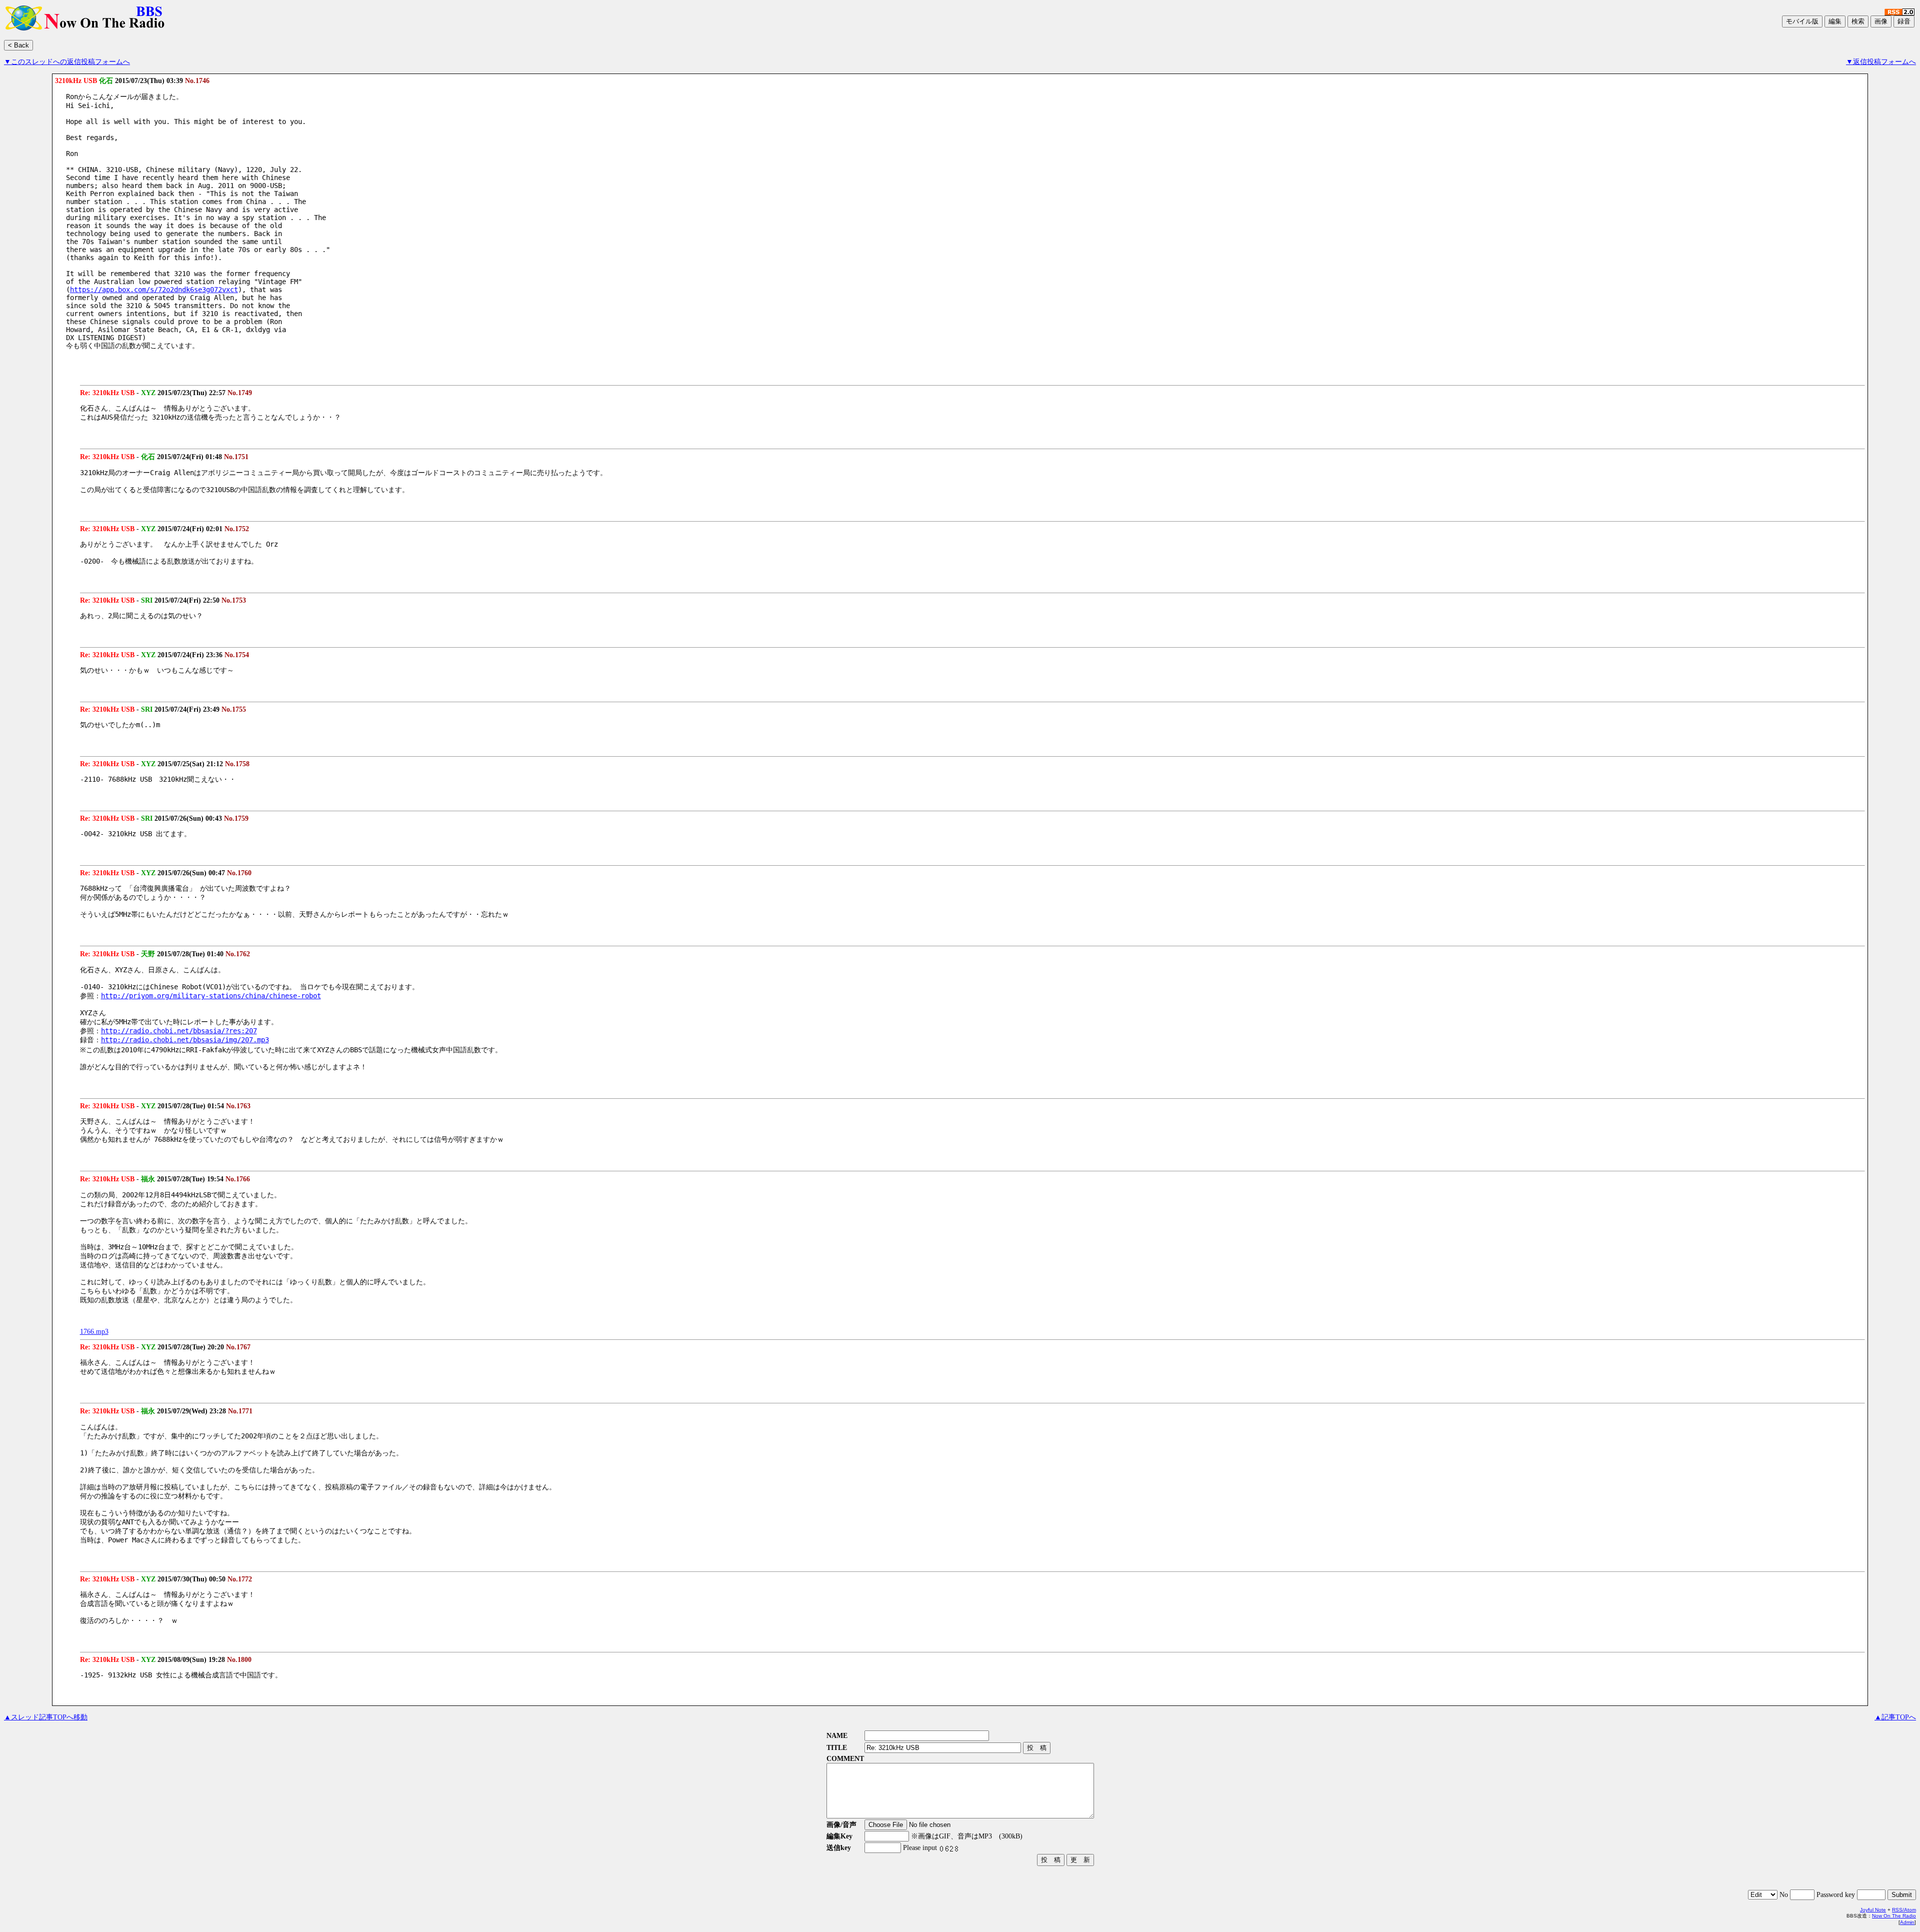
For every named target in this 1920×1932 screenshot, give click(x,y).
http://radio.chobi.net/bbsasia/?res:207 (179, 1031)
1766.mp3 (94, 1332)
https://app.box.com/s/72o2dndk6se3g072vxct (154, 290)
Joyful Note (1873, 1910)
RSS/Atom (1904, 1910)
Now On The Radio (1894, 1916)
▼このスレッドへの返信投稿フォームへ (67, 62)
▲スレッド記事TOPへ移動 (46, 1717)
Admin (1907, 1922)
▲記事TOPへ (1895, 1717)
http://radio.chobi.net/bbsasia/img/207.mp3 (185, 1040)
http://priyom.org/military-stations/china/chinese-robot (211, 996)
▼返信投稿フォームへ (1881, 62)
